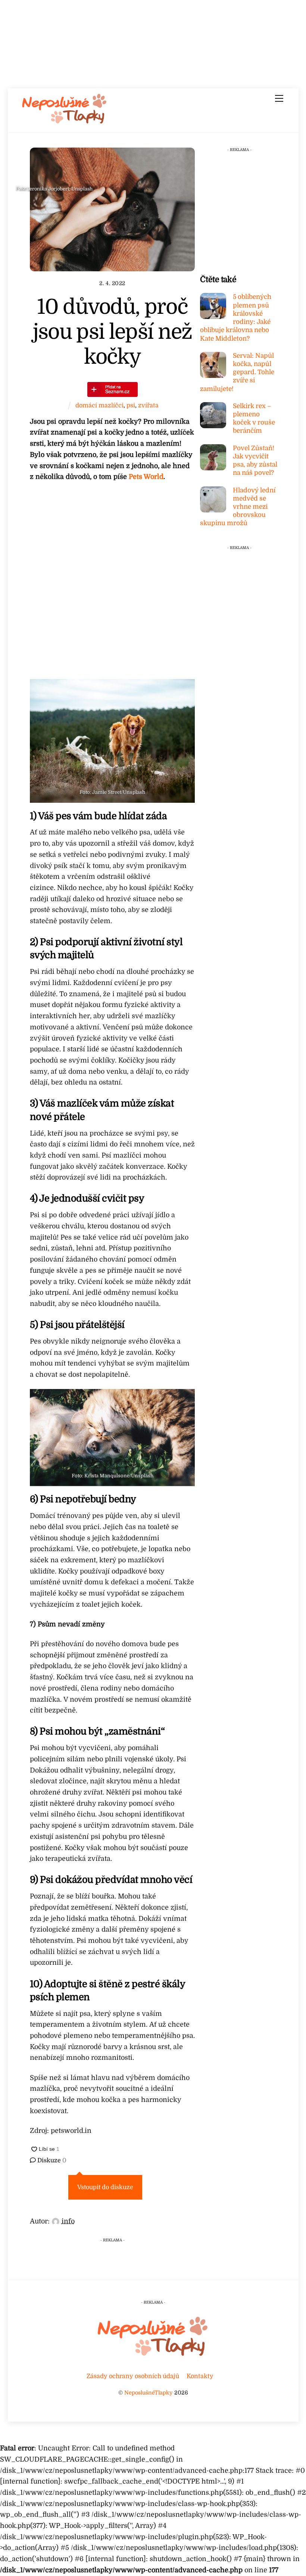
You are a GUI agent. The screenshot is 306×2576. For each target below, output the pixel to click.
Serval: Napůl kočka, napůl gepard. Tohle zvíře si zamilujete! (237, 372)
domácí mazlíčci (99, 405)
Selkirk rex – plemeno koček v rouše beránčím (254, 419)
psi (131, 405)
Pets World (146, 477)
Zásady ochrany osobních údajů (133, 2376)
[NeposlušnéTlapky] (65, 122)
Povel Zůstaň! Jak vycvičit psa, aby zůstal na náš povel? (255, 461)
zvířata (148, 405)
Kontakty (200, 2376)
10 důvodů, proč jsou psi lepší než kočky (113, 332)
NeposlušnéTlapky (149, 2393)
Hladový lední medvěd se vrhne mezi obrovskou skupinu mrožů (238, 507)
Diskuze (51, 2160)
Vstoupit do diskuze (105, 2187)
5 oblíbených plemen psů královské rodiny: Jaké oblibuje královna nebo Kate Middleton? (235, 318)
